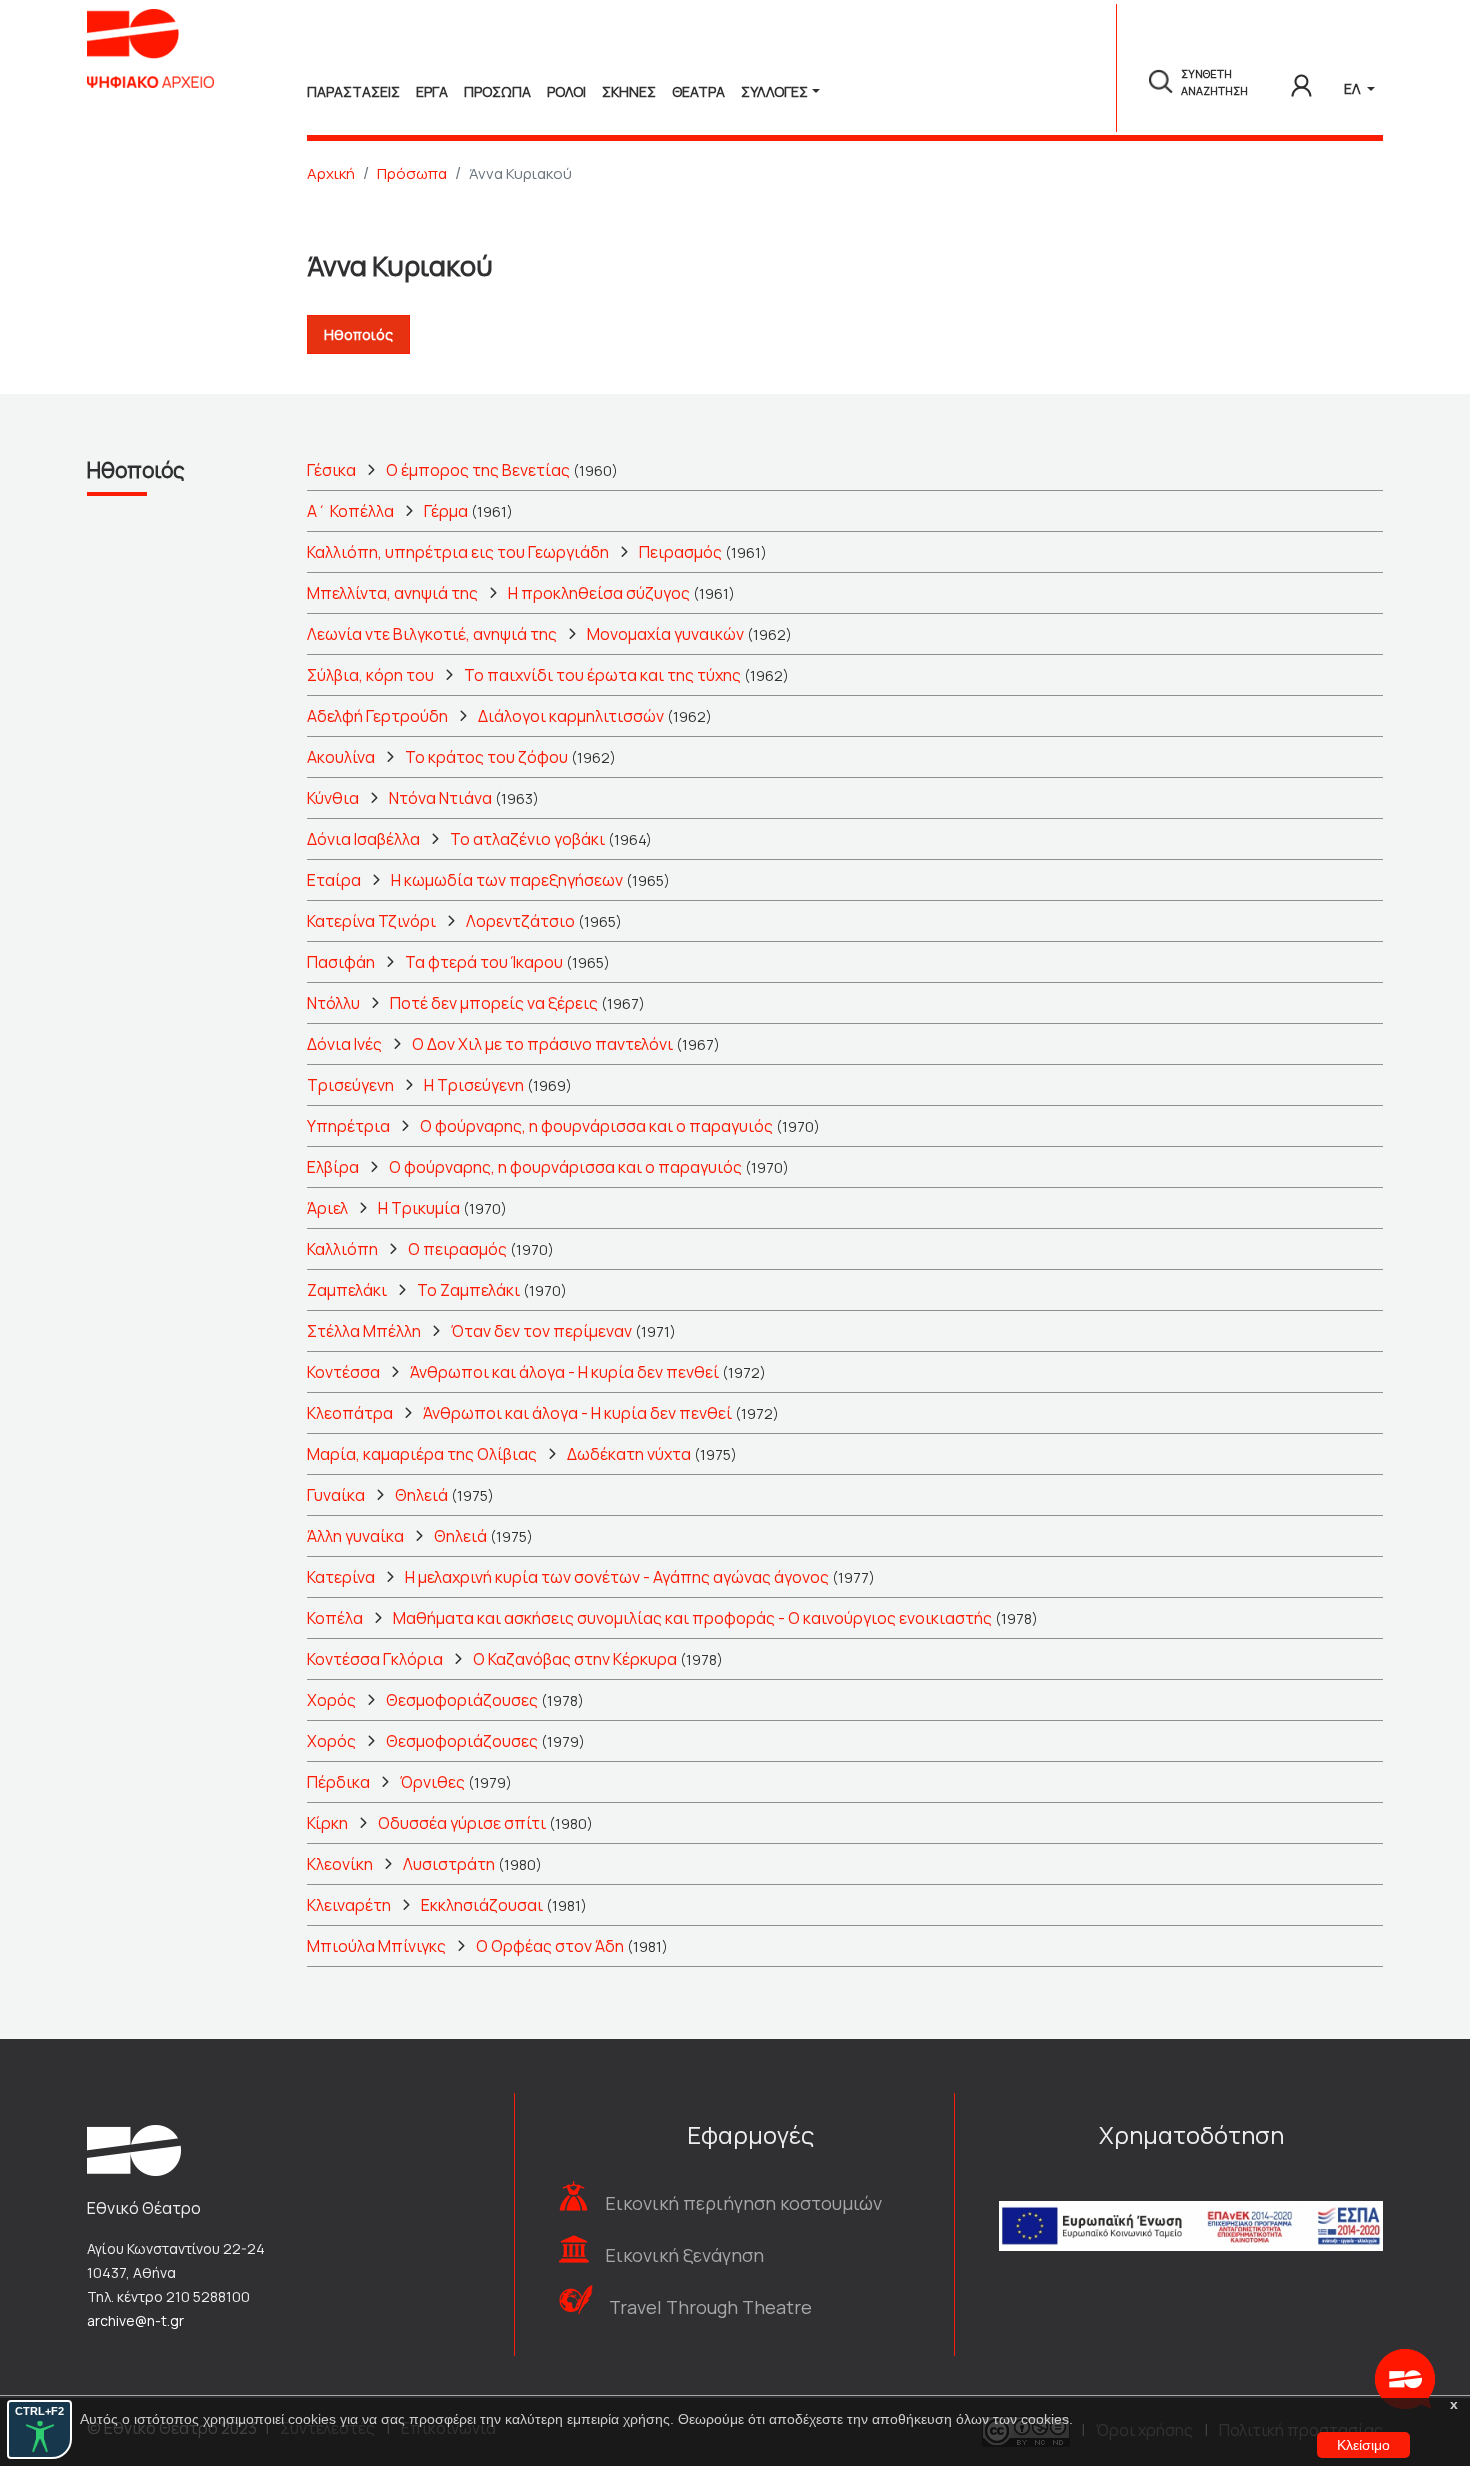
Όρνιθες (432, 1782)
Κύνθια (333, 798)
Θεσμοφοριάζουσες (462, 1700)
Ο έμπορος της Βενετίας (478, 470)
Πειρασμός (680, 552)
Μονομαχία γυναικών (665, 634)
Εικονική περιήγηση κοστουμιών (743, 2203)
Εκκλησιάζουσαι (482, 1905)
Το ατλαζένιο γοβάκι (527, 839)
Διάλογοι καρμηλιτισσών (571, 716)
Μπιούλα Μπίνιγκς (376, 1946)
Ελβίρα (333, 1167)
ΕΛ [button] (1353, 88)
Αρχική (331, 173)
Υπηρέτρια (348, 1126)
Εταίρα (334, 880)
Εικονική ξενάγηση (684, 2255)
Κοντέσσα (343, 1372)
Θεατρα (698, 91)
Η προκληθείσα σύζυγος (599, 593)
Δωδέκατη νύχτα (629, 1454)
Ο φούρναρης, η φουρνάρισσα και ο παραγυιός (596, 1126)
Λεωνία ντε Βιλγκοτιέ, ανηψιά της (432, 634)
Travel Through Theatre (710, 2307)
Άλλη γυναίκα (355, 1536)
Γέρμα (446, 511)
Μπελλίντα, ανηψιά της (392, 593)
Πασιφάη (341, 962)
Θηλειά (421, 1495)
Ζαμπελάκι (347, 1290)
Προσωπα (497, 91)
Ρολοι (566, 91)
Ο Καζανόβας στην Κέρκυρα (575, 1659)
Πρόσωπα (412, 173)
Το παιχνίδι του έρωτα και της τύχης (602, 675)
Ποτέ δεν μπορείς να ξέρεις (494, 1003)
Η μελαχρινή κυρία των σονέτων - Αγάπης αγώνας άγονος (617, 1577)
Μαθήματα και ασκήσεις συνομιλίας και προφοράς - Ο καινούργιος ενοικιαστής (692, 1618)
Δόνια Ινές (344, 1044)
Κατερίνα (341, 1577)
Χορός (331, 1700)
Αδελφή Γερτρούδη (377, 716)
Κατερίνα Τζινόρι (371, 921)
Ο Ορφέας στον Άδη (550, 1946)
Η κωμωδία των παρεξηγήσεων (507, 880)
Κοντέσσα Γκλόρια (375, 1659)
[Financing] (1191, 2198)
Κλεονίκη (340, 1864)
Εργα (432, 91)
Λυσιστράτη (449, 1864)
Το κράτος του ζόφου (486, 757)
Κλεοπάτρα (350, 1413)
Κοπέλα (335, 1618)
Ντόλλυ (333, 1003)
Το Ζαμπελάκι (468, 1290)
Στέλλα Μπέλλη (364, 1331)
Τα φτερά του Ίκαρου (484, 962)
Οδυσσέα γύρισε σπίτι (462, 1823)
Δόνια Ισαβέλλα (363, 839)
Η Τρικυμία (419, 1208)
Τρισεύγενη (350, 1085)
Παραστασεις (353, 91)
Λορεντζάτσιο (520, 921)
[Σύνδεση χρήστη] (1301, 82)
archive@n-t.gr (135, 2320)
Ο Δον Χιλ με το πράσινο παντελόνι (542, 1044)
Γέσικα (331, 470)
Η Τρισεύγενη (474, 1085)
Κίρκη (327, 1823)
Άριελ (327, 1208)
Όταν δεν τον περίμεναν (541, 1331)
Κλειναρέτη (349, 1905)
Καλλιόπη (342, 1249)
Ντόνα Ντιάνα (440, 798)
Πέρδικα (338, 1782)
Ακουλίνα (341, 757)
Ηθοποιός (358, 334)
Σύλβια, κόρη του (370, 675)
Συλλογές (774, 91)
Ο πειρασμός (457, 1249)
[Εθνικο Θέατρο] (134, 2149)
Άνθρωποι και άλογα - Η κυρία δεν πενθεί (564, 1372)
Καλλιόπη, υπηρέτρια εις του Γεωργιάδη (458, 552)
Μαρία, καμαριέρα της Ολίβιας (422, 1454)
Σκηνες (629, 91)
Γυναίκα (336, 1495)
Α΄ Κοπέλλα (350, 511)
